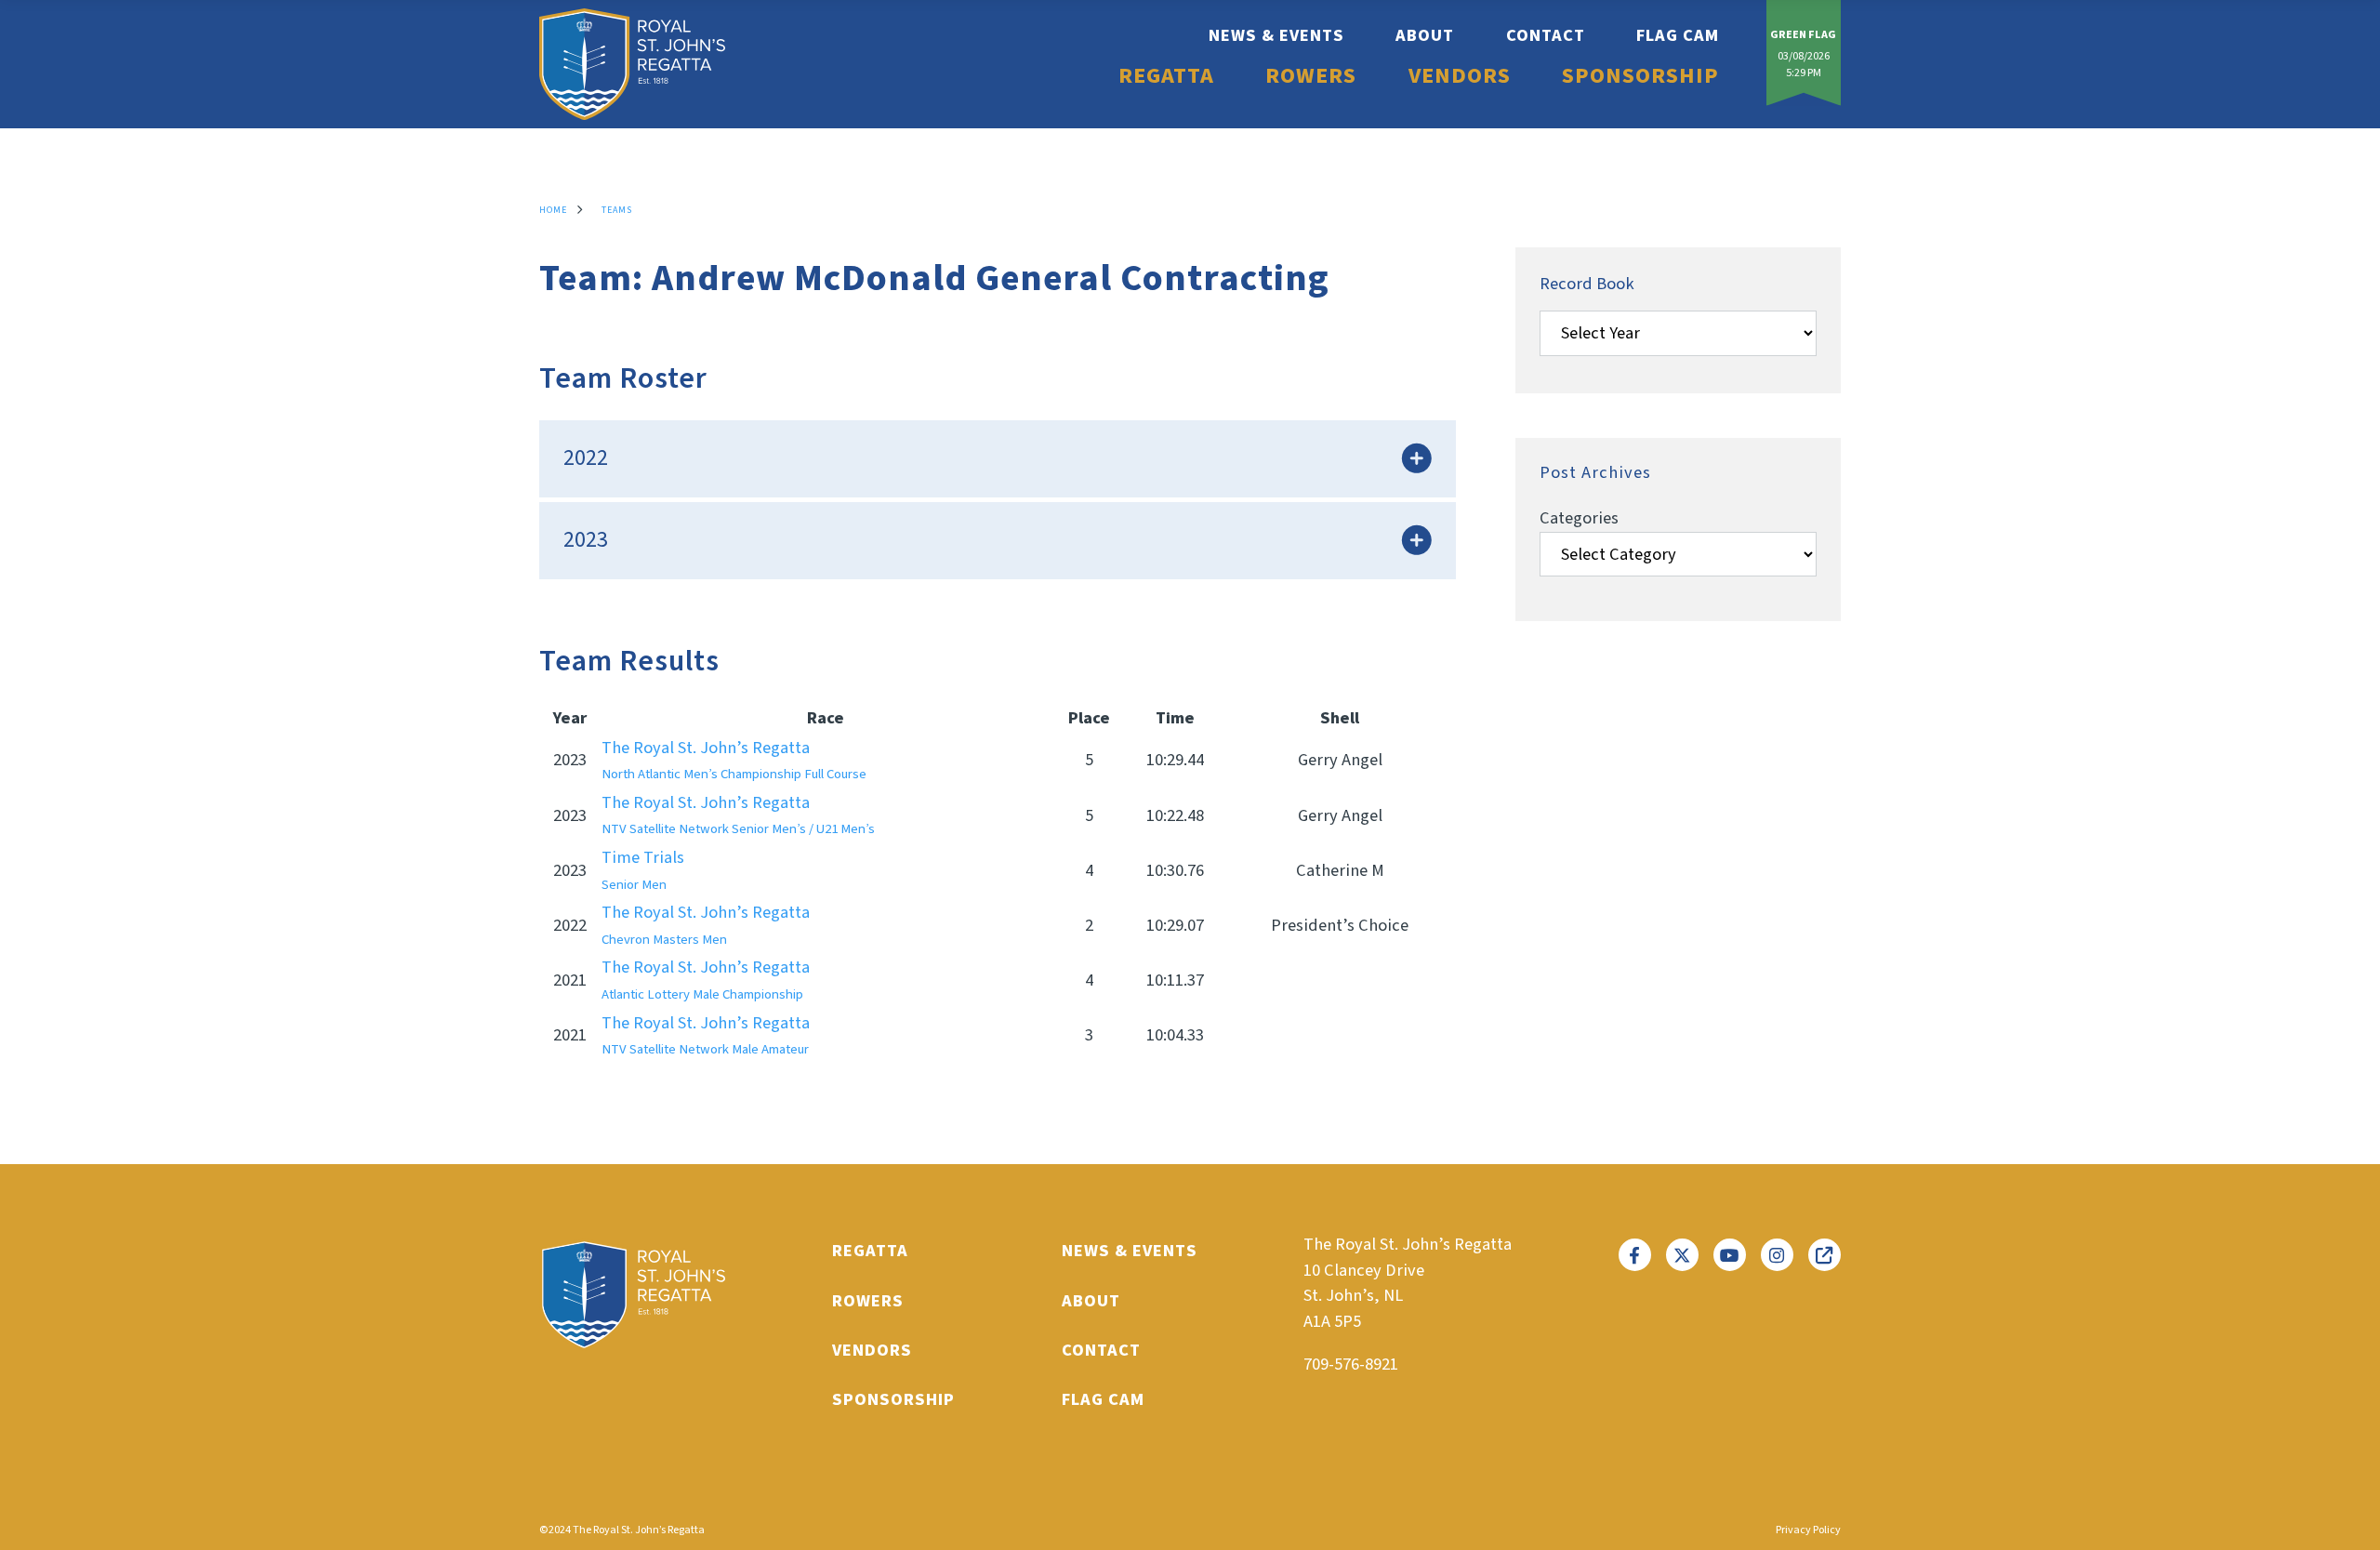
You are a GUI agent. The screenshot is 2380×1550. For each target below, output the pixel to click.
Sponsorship (1640, 76)
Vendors (1460, 76)
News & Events (1276, 35)
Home (553, 210)
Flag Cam (1678, 35)
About (1425, 35)
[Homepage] (632, 64)
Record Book (1587, 284)
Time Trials (643, 870)
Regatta (1166, 76)
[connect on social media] (1635, 1255)
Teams (617, 210)
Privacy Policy (1808, 1530)
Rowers (1311, 76)
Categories (1579, 518)
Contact (1546, 35)
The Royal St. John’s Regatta (734, 760)
